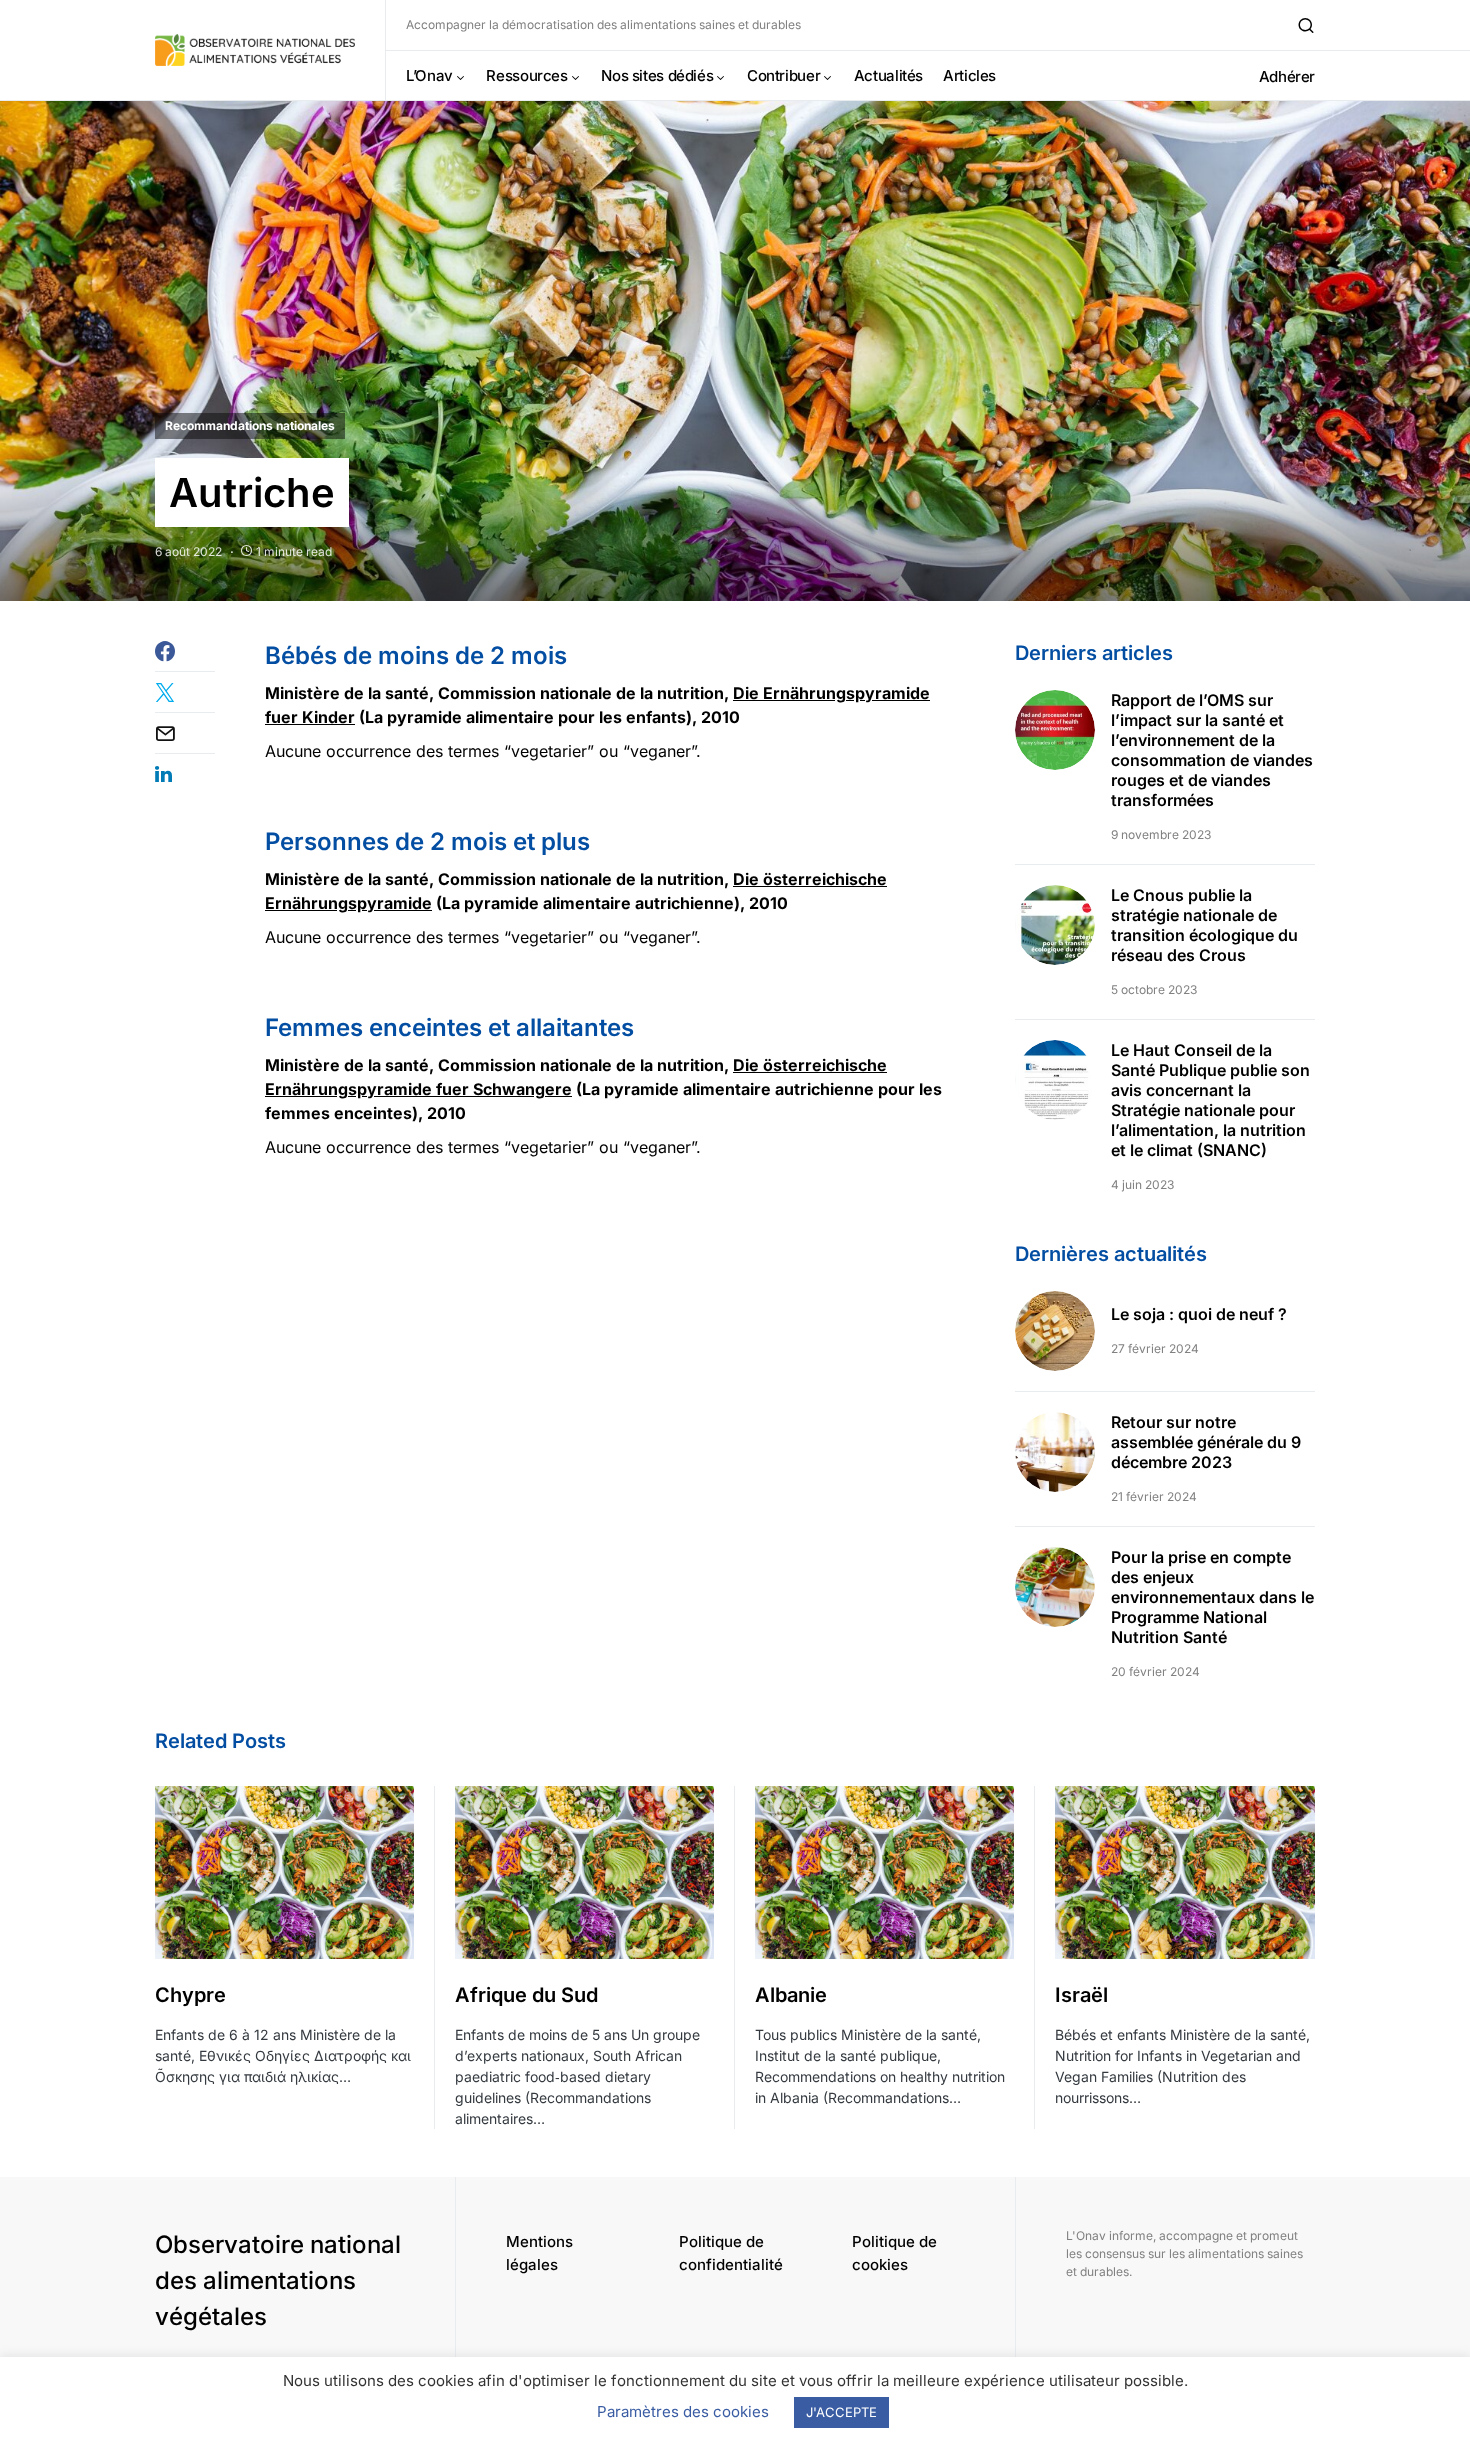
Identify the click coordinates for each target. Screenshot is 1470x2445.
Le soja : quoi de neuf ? (1199, 1314)
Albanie (791, 1995)
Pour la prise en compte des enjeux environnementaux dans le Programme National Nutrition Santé (1212, 1597)
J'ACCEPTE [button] (841, 2412)
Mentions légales (539, 2253)
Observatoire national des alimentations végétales (278, 2280)
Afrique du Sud (526, 1995)
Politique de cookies (894, 2253)
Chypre (190, 1995)
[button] (1306, 25)
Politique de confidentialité (731, 2253)
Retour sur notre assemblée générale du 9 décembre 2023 (1206, 1442)
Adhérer (1287, 76)
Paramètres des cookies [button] (683, 2411)
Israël (1081, 1995)
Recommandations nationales (250, 425)
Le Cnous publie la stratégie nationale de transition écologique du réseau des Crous (1204, 925)
